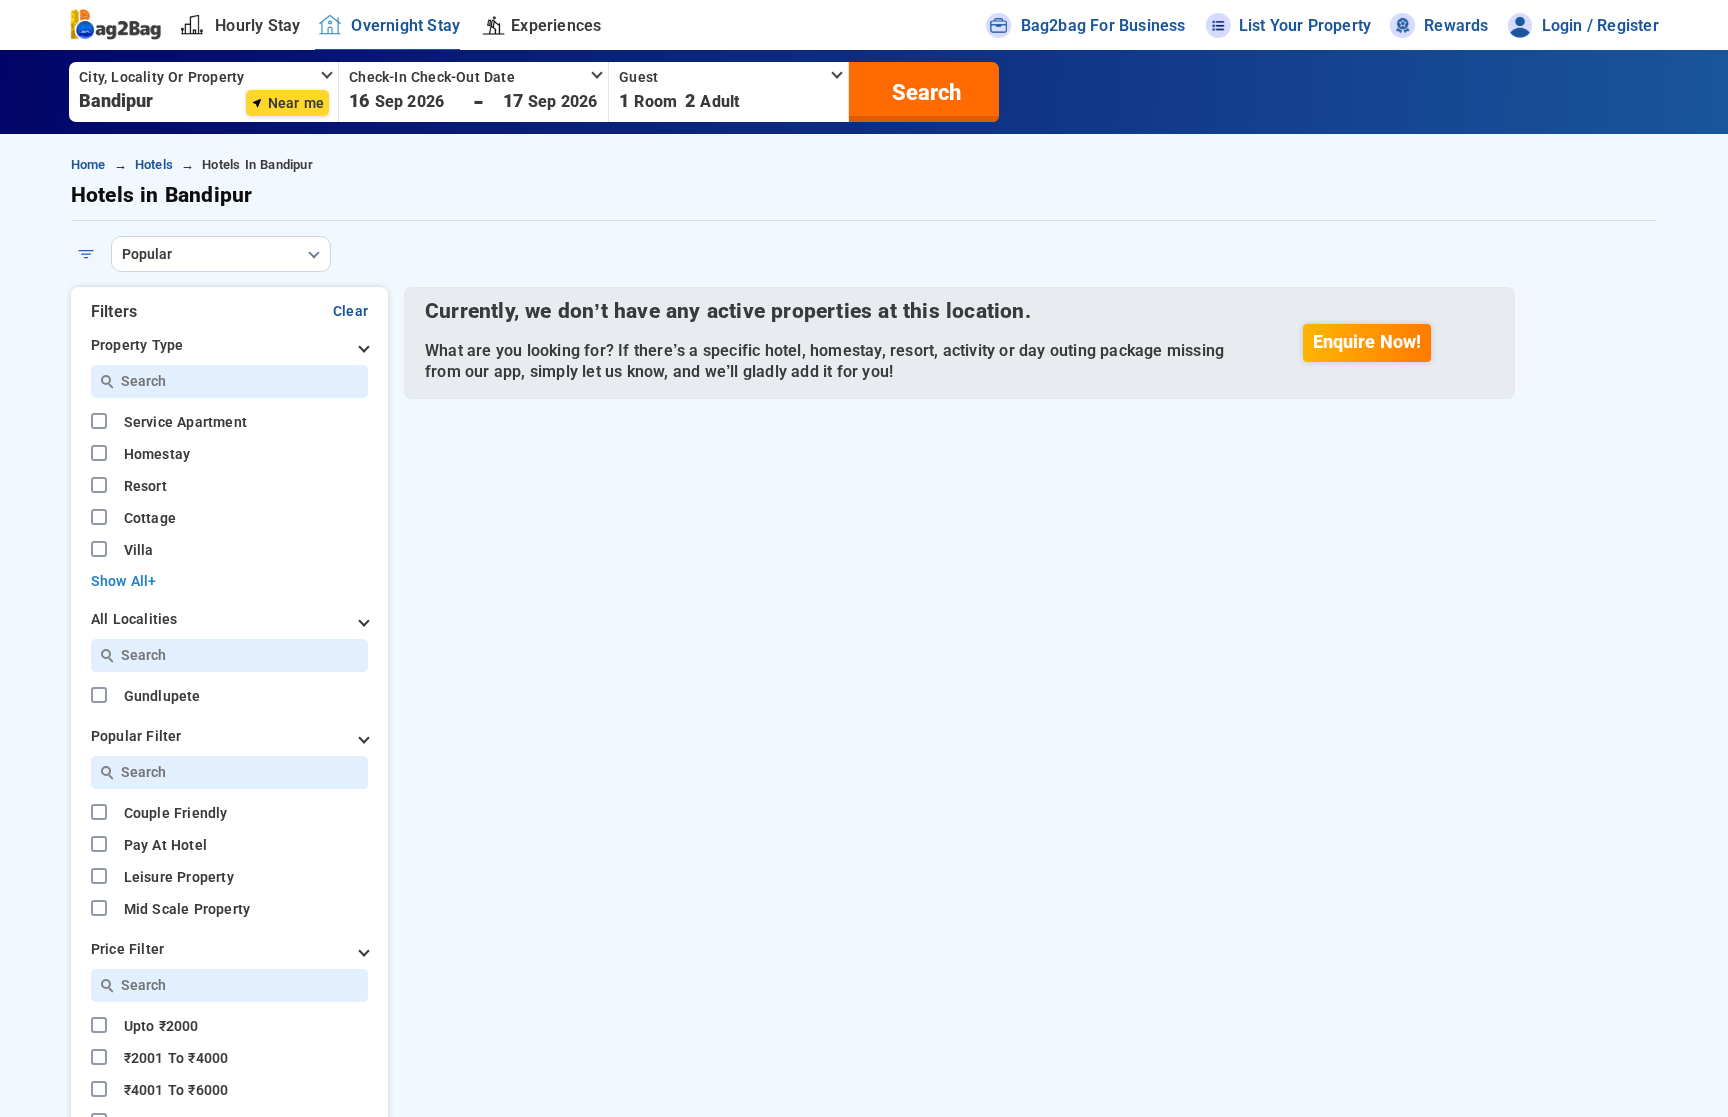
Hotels (154, 164)
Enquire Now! (1367, 342)
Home (88, 164)
